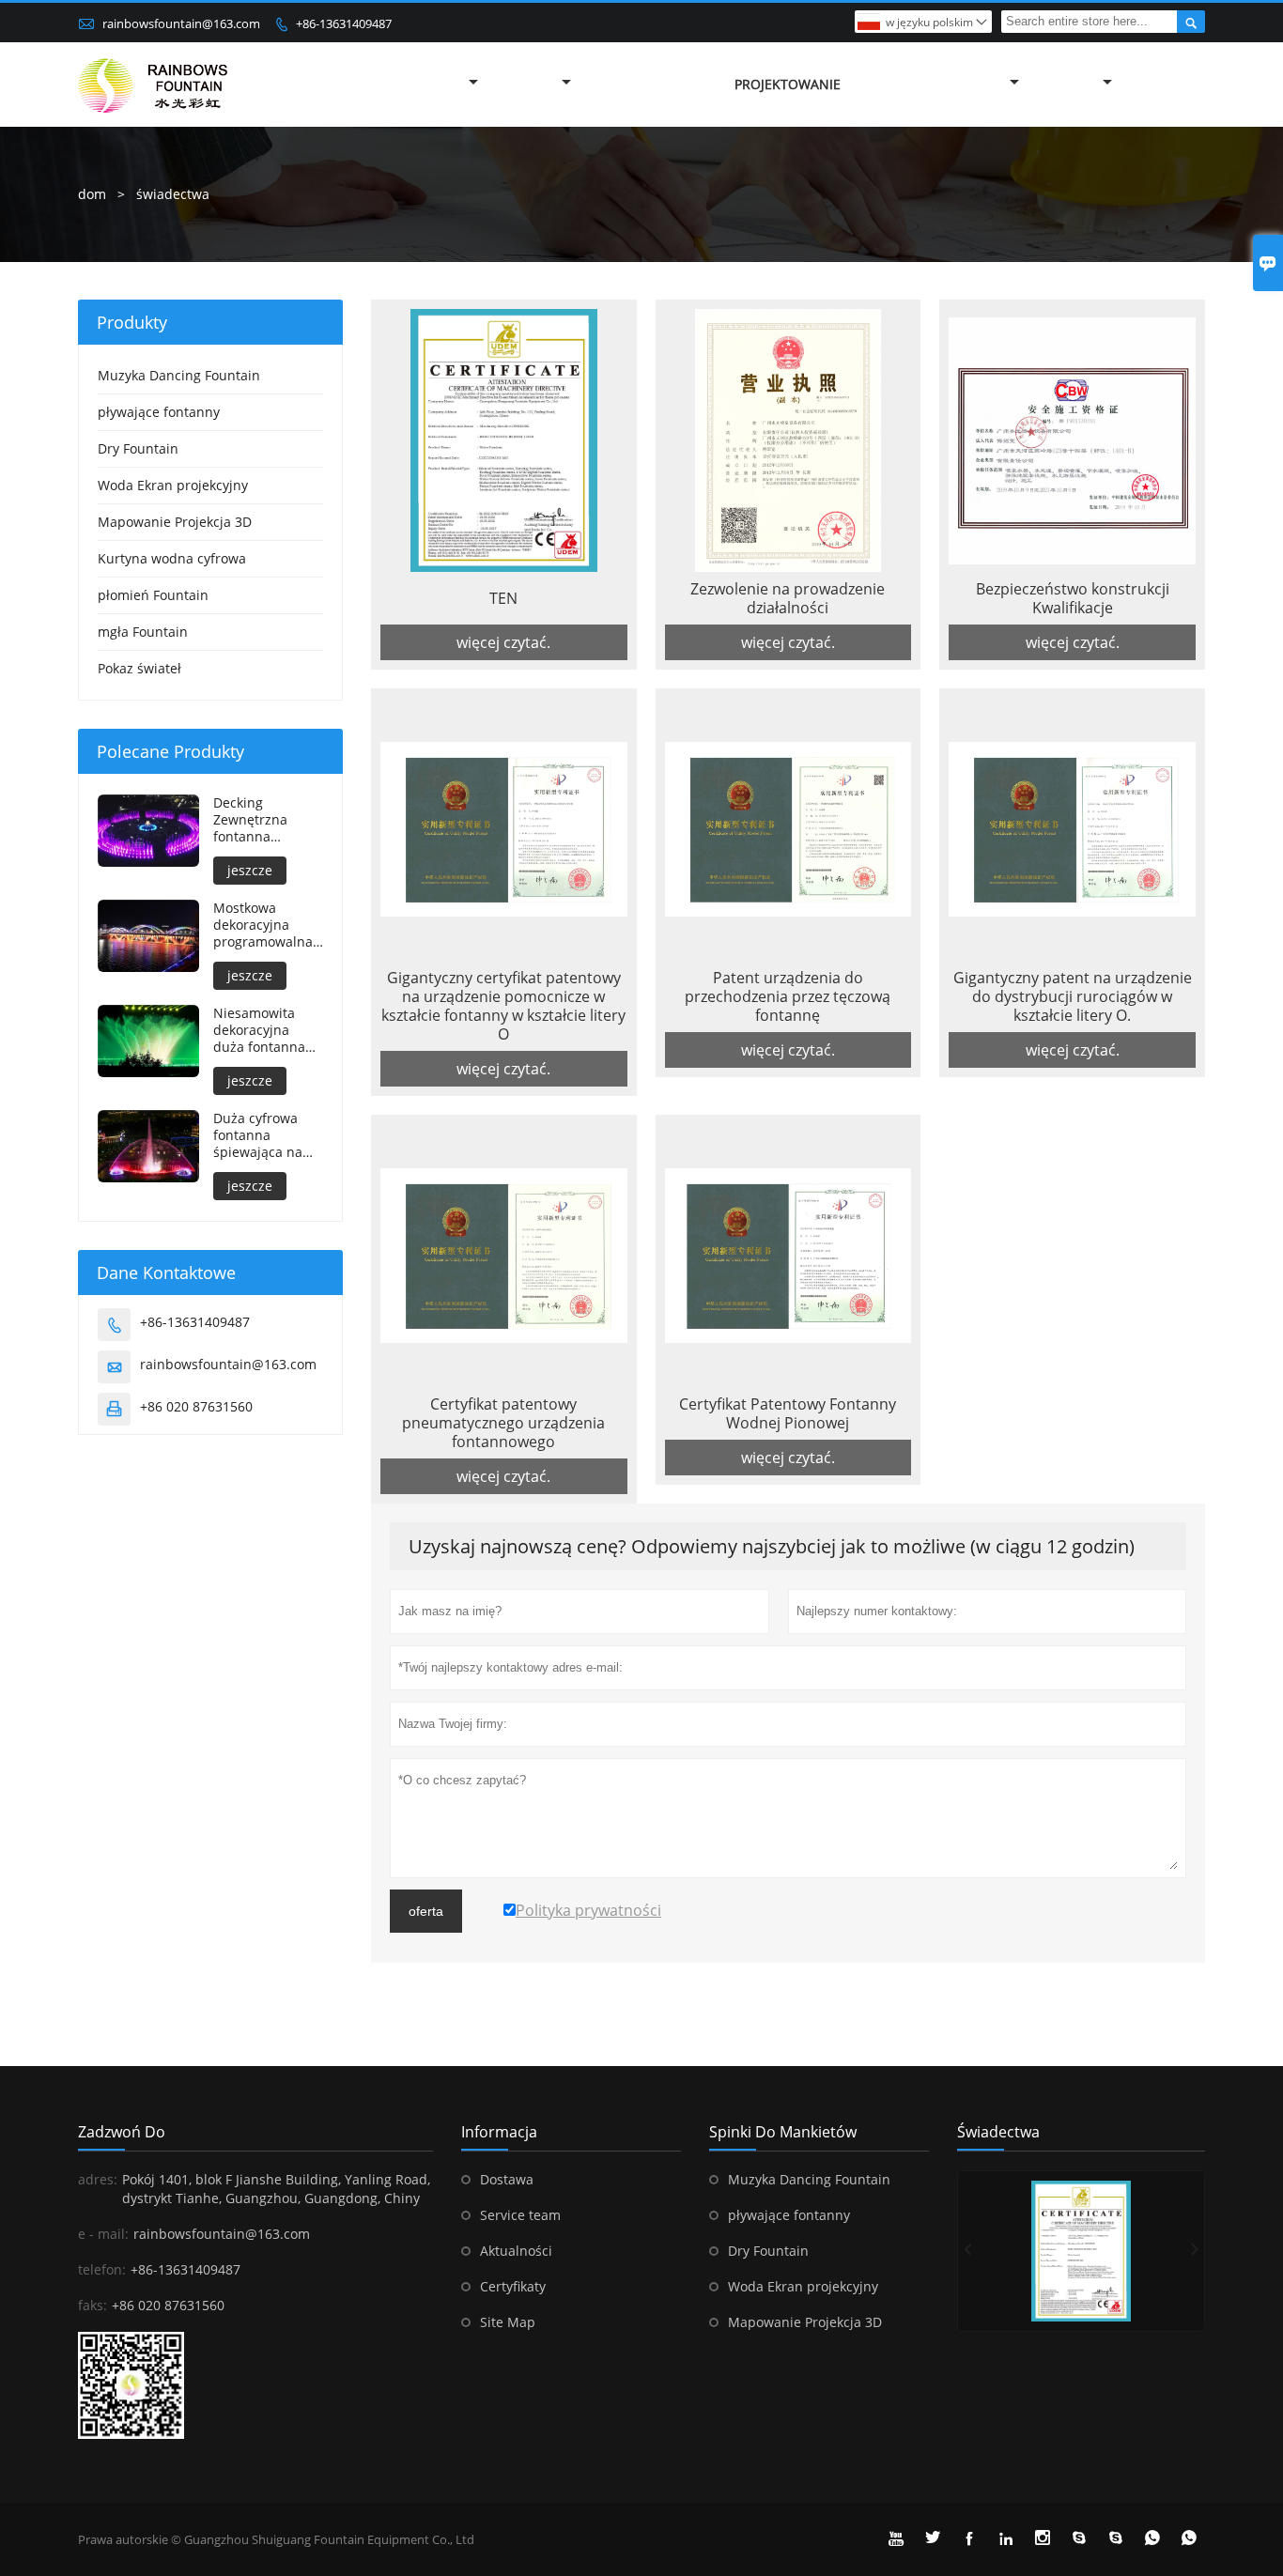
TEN (503, 598)
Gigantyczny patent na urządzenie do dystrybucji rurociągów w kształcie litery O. (1073, 996)
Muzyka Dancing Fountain (179, 375)
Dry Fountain (138, 448)
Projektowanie (788, 84)
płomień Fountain (153, 595)
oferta (426, 1911)
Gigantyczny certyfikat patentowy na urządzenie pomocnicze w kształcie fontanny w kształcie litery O (503, 1006)
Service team (520, 2215)
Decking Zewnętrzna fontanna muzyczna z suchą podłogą (259, 820)
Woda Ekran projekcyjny (173, 485)
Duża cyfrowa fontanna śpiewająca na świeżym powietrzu (258, 1135)
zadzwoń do (122, 2132)
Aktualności (516, 2251)
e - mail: (103, 2234)
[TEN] (1081, 2251)
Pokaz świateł (139, 668)
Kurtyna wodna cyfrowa (172, 558)
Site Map (508, 2322)
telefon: (102, 2269)
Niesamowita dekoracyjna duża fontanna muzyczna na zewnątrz (259, 1030)
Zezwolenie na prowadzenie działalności (788, 598)
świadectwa (998, 2132)
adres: (98, 2179)
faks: (93, 2305)
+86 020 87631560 (196, 1406)
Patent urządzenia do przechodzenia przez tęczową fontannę (788, 996)
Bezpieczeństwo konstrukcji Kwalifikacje (1073, 598)
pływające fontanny (159, 412)
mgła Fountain (143, 632)
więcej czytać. (503, 642)
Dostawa (507, 2179)
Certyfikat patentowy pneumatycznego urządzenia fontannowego (503, 1423)
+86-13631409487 (344, 23)
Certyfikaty (513, 2286)
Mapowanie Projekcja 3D (175, 522)
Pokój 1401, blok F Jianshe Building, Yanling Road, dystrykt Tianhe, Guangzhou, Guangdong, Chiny (276, 2189)
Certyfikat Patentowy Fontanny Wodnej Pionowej (788, 1413)
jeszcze (250, 870)
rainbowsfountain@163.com (181, 23)
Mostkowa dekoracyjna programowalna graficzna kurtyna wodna (268, 925)
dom (92, 194)
